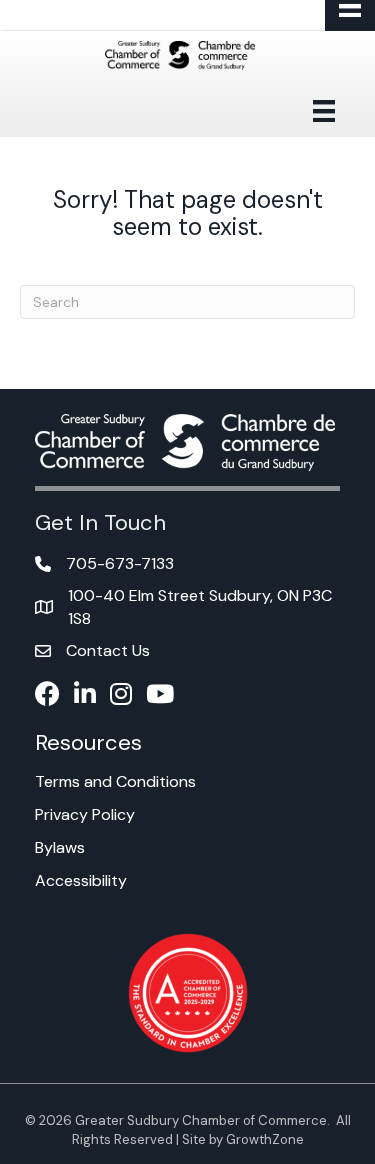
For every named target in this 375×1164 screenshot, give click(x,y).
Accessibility (81, 880)
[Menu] (324, 111)
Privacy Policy (85, 814)
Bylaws (60, 847)
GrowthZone (265, 1139)
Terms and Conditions (115, 781)
